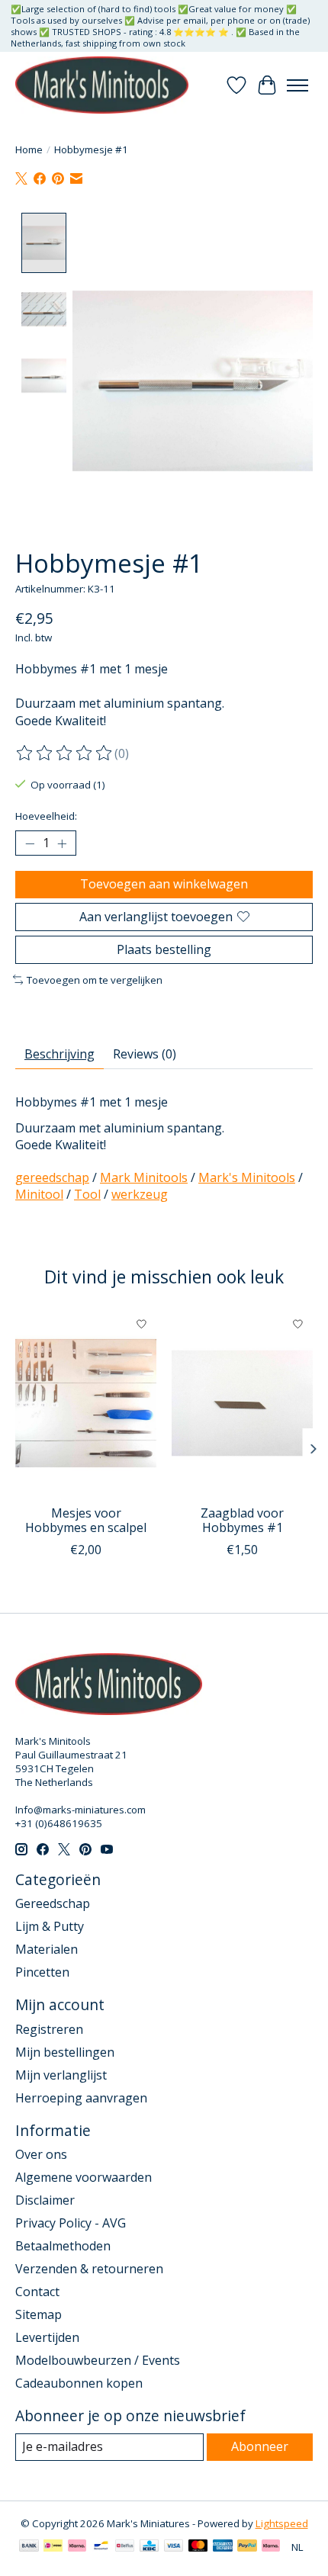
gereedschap (52, 1177)
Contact (37, 2292)
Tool (87, 1194)
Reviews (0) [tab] (145, 1054)
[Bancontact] (101, 2547)
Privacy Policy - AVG (71, 2223)
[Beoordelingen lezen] (65, 753)
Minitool (39, 1194)
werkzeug (140, 1194)
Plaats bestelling (164, 949)
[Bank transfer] (29, 2547)
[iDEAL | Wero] (53, 2547)
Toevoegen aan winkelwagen (164, 884)
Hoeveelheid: (46, 816)
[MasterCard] (198, 2547)
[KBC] (149, 2547)
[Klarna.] (271, 2547)
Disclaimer (45, 2200)
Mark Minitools (144, 1177)
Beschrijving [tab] (59, 1054)
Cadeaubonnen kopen (79, 2383)
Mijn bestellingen (65, 2052)
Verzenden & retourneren (89, 2269)
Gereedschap (53, 1903)
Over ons (41, 2154)
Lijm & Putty (50, 1926)
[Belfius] (125, 2547)
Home (29, 149)
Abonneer (260, 2446)
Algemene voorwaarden (84, 2177)
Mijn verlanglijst (61, 2075)
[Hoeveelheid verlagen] (30, 843)
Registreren (49, 2029)
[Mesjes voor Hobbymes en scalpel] (86, 1403)
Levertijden (47, 2337)
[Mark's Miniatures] (102, 85)
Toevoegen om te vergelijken (95, 980)
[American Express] (223, 2547)
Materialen (47, 1949)
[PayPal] (247, 2547)
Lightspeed (282, 2523)
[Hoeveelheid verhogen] (62, 843)
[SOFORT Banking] (77, 2547)
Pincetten (42, 1972)
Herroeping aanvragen (81, 2098)
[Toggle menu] (297, 85)
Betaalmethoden (63, 2246)
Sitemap (39, 2314)
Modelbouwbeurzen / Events (98, 2360)
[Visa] (174, 2547)
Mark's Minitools (247, 1177)
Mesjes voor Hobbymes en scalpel (86, 1520)
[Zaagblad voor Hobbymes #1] (242, 1403)
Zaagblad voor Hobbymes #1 (242, 1520)
